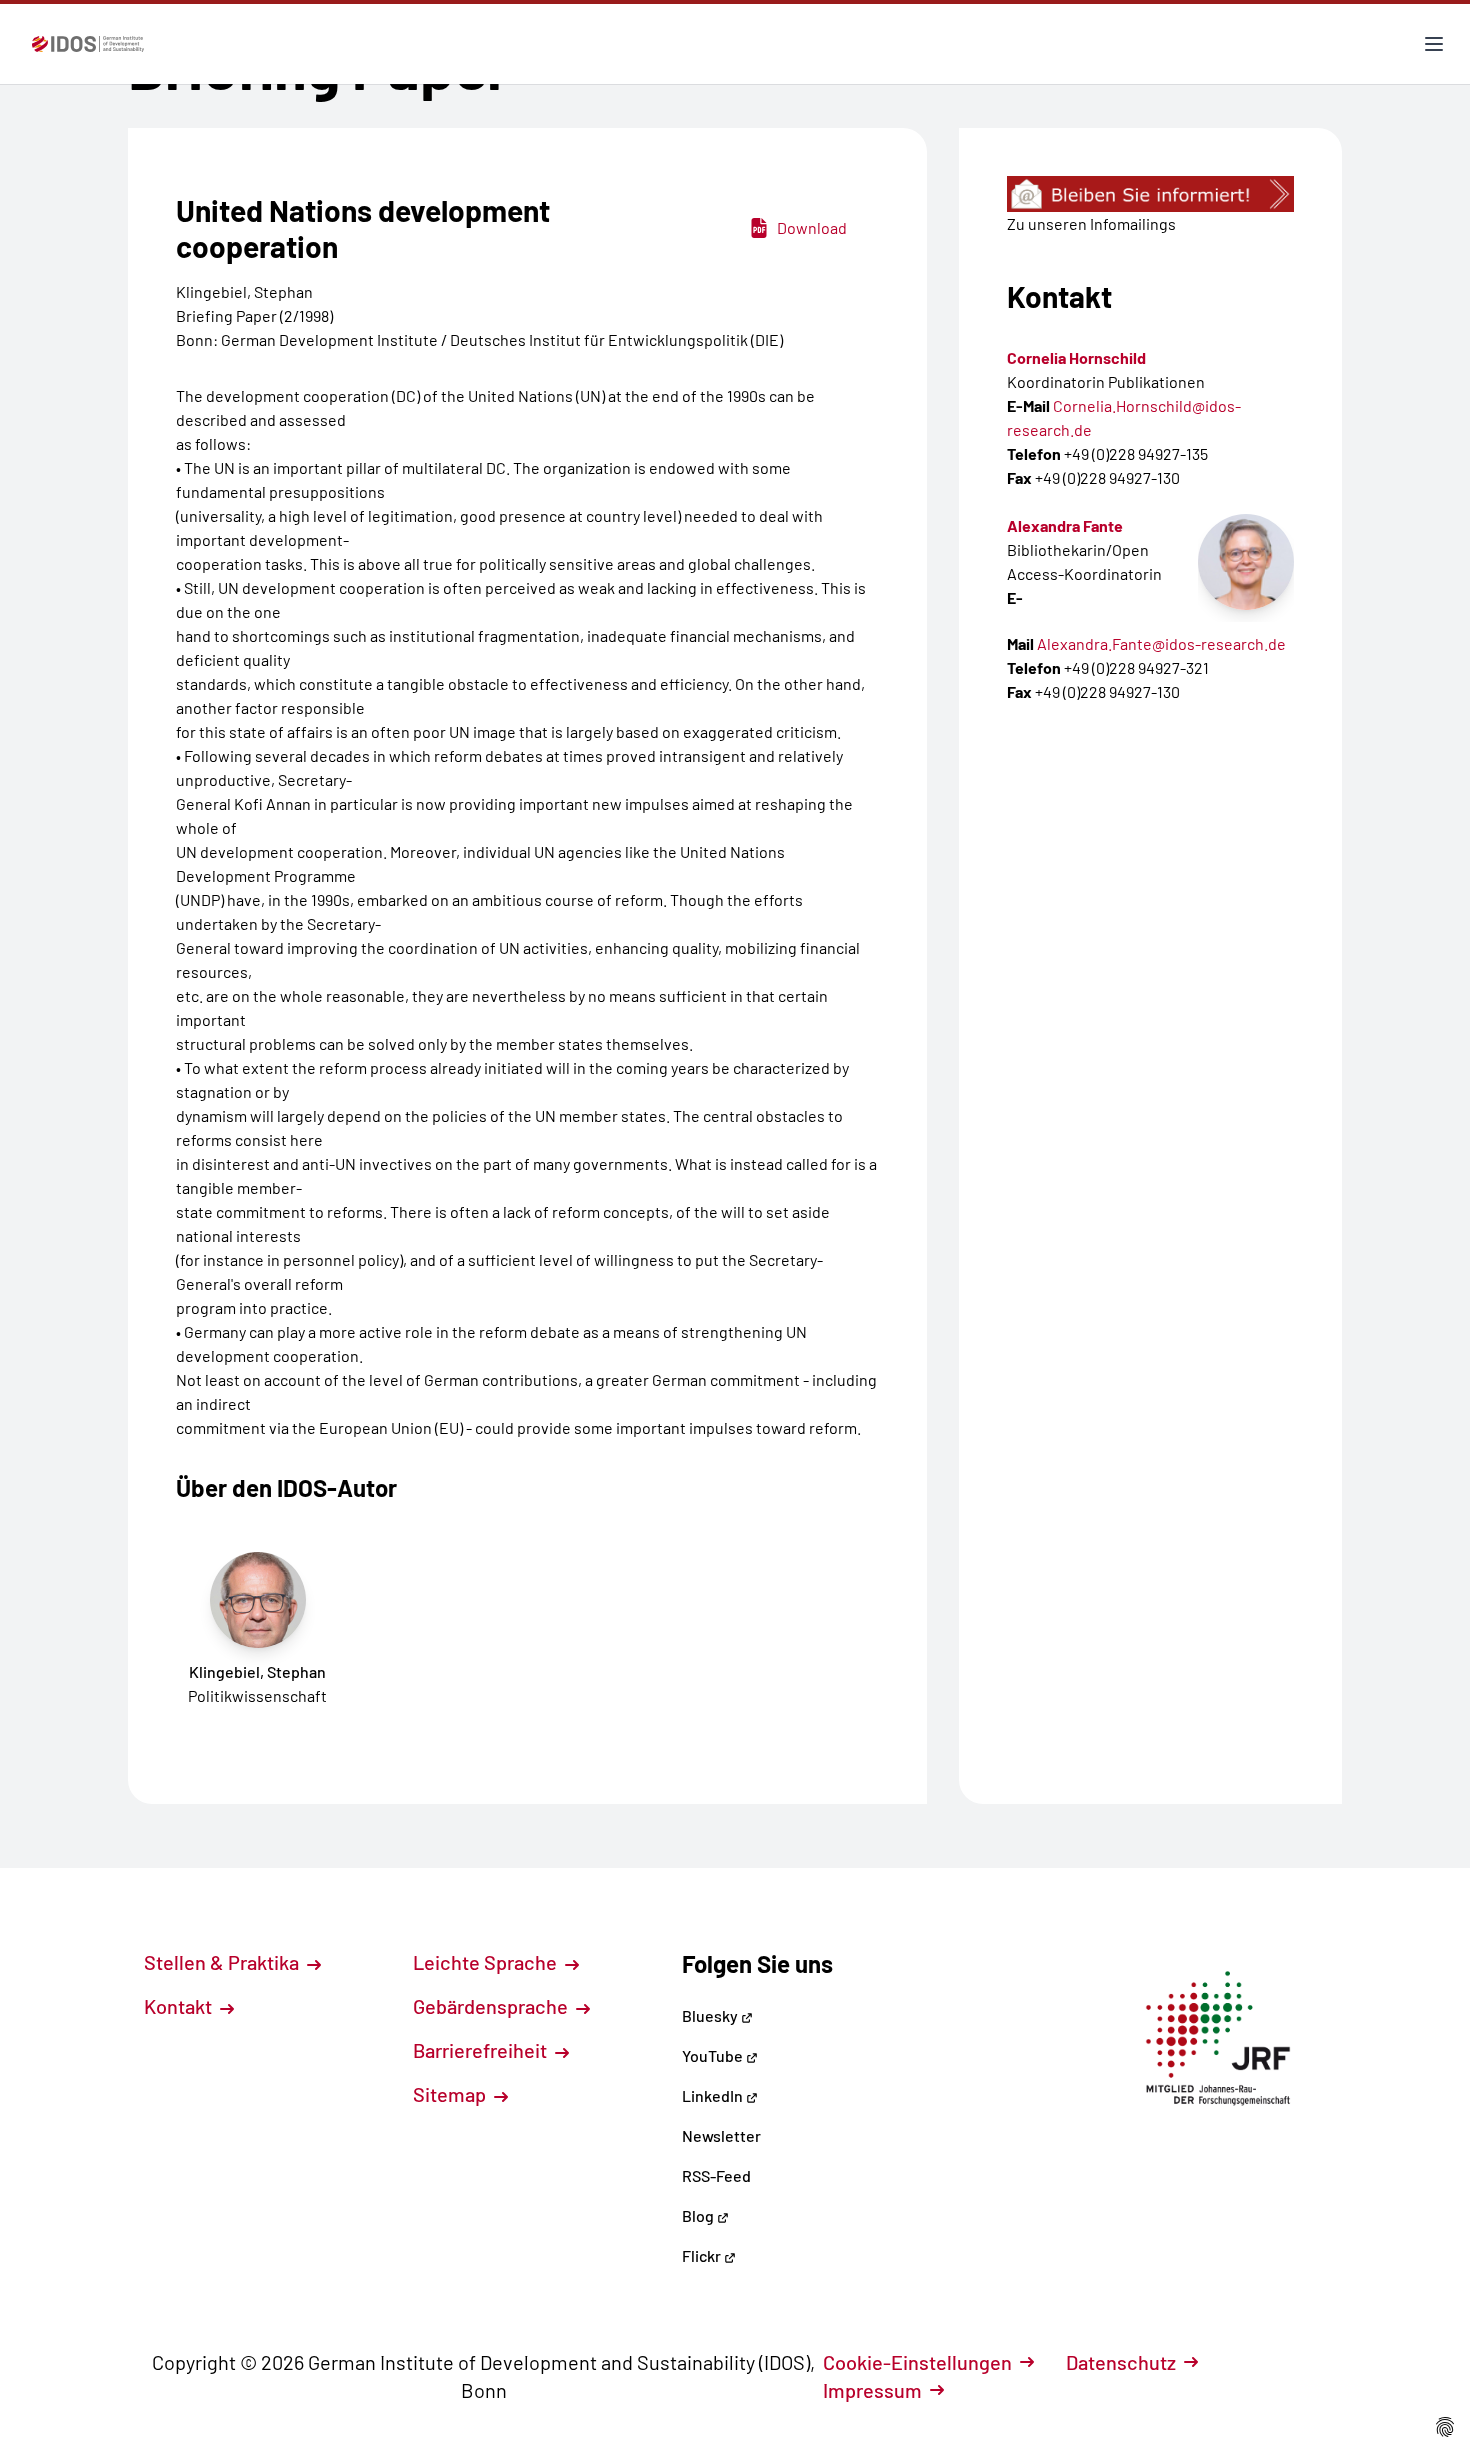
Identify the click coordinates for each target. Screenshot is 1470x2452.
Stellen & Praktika (223, 1962)
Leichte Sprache (487, 1962)
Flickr (703, 2255)
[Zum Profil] (1246, 562)
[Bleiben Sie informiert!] (1150, 194)
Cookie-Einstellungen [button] (917, 2362)
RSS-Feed (716, 2175)
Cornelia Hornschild (1076, 357)
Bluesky (711, 2015)
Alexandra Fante (1065, 525)
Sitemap (451, 2094)
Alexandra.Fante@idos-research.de (1161, 643)
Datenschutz (1121, 2362)
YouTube (714, 2055)
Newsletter (721, 2135)
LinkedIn (714, 2095)
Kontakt (180, 2006)
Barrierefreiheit (482, 2050)
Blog (699, 2215)
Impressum (872, 2390)
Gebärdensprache (492, 2006)
